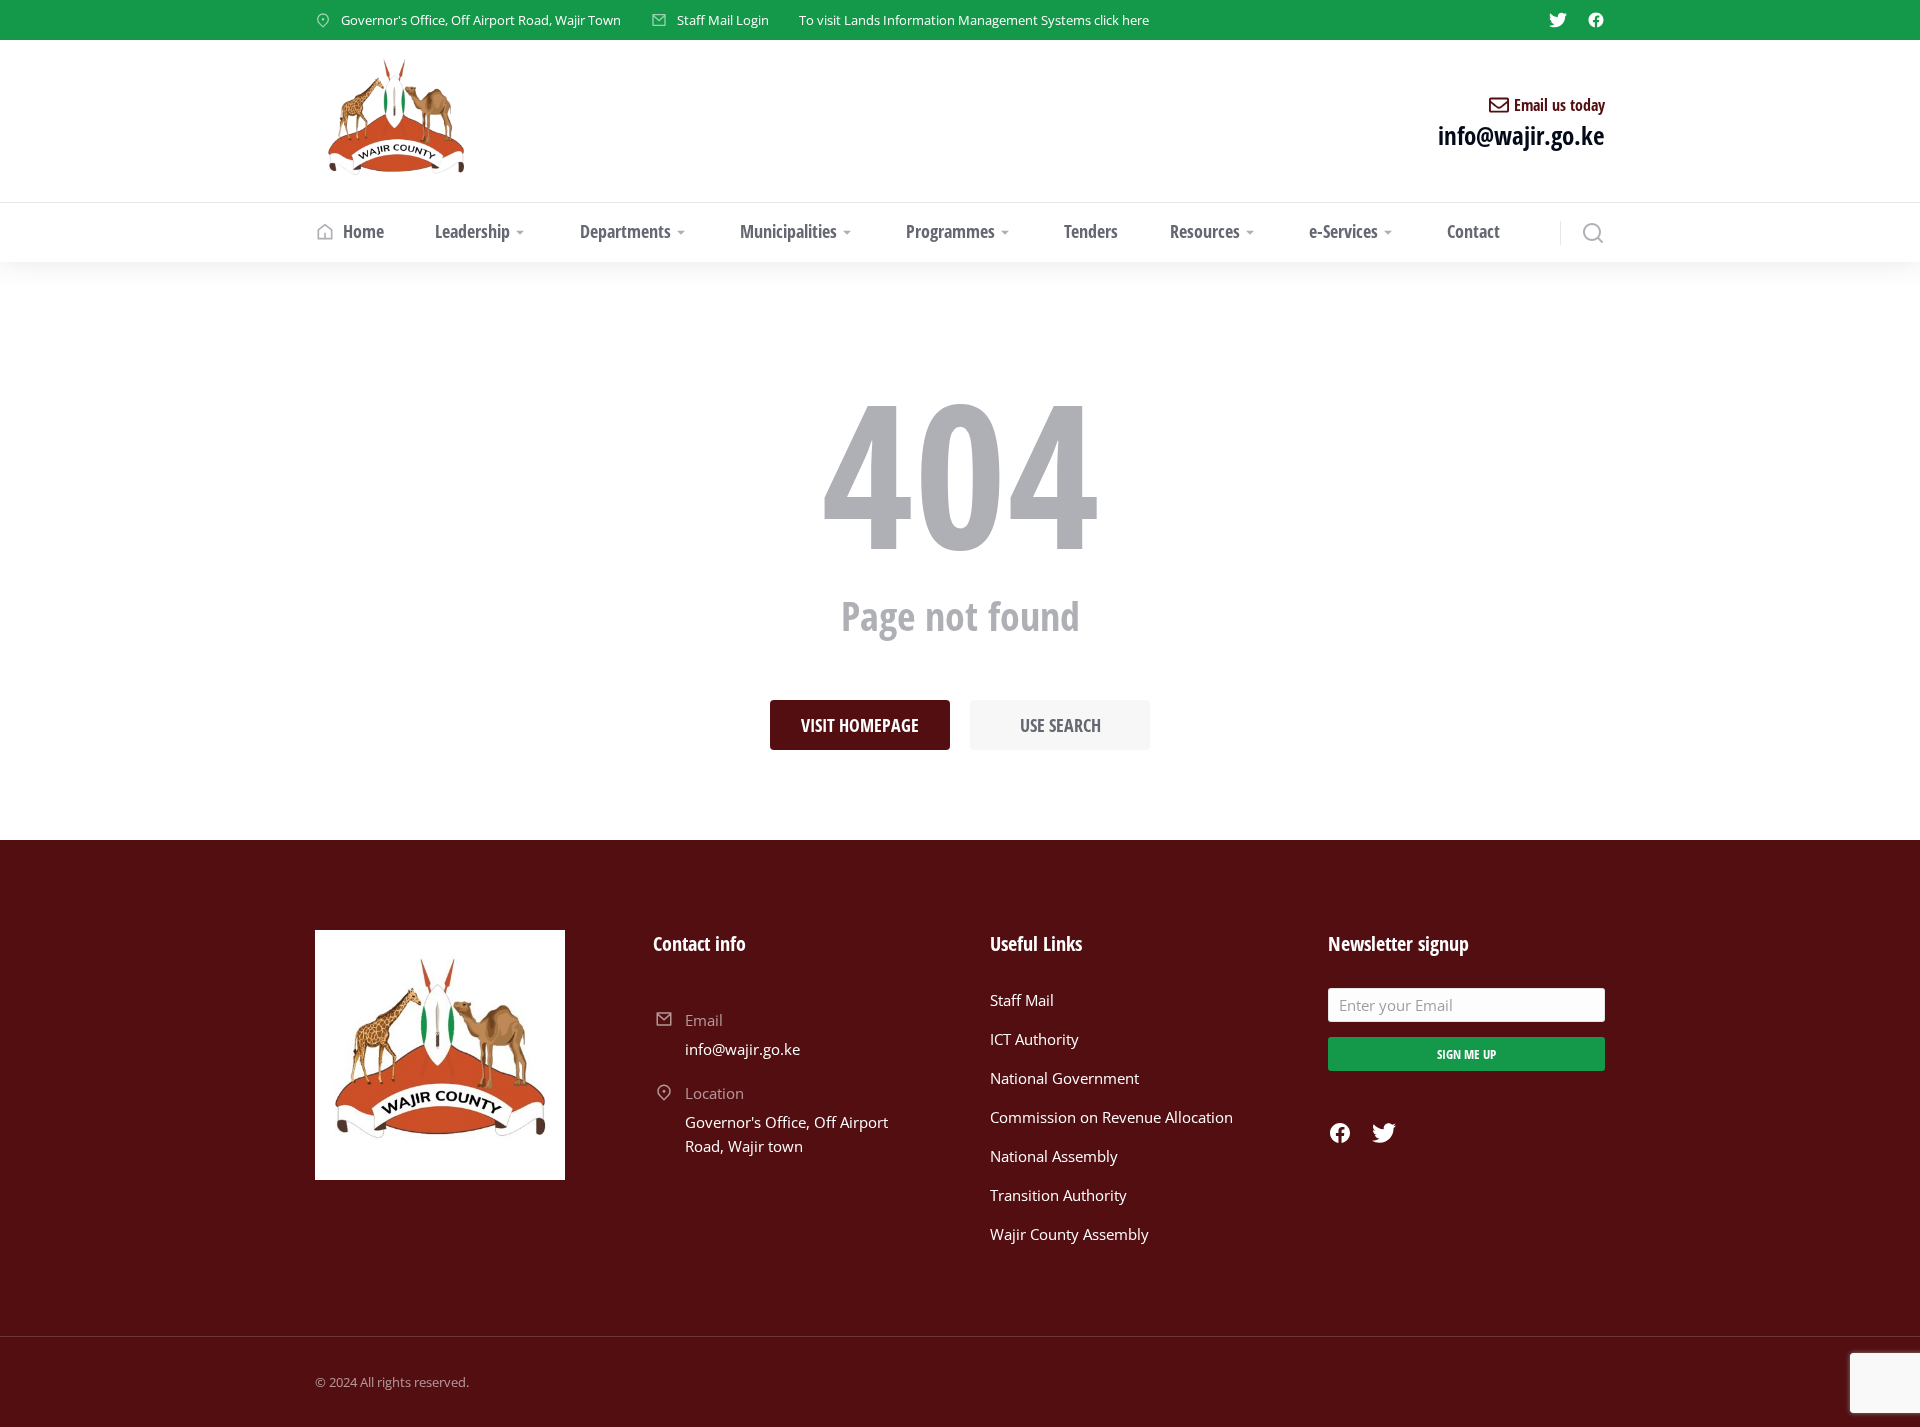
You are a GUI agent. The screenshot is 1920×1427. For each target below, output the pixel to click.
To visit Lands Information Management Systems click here (974, 20)
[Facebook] (1596, 20)
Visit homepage (860, 725)
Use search (1060, 725)
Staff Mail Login (723, 20)
